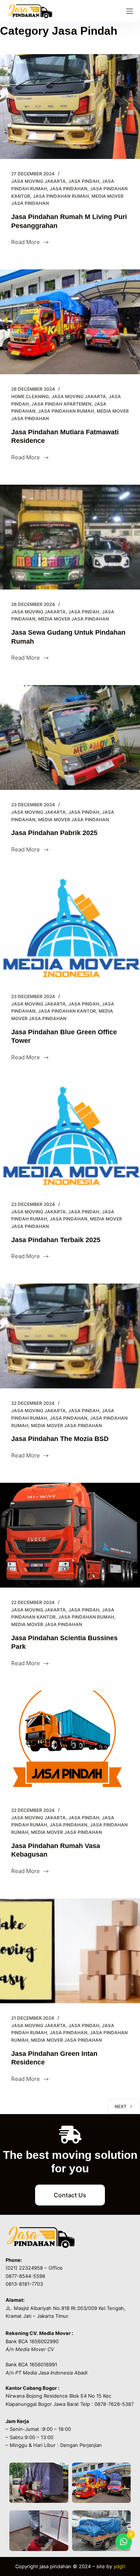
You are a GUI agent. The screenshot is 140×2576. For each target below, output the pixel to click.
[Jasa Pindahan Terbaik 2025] (70, 1137)
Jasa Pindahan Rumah (61, 196)
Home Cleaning (30, 396)
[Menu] (130, 11)
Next (121, 2106)
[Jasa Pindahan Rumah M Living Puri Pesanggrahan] (70, 107)
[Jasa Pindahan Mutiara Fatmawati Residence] (70, 322)
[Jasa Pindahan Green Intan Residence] (70, 1951)
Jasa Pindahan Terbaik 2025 (56, 1240)
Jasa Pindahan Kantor (67, 1011)
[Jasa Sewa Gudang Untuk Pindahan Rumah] (70, 537)
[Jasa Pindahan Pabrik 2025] (70, 737)
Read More (30, 242)
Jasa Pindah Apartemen (61, 404)
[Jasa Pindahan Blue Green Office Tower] (70, 929)
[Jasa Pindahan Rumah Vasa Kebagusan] (70, 1743)
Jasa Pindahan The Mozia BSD (60, 1439)
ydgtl (119, 2566)
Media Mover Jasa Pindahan (74, 619)
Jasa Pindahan (69, 189)
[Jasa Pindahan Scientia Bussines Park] (70, 1535)
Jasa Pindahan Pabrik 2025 (54, 833)
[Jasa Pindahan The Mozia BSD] (70, 1336)
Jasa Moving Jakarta (38, 181)
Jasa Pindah (84, 181)
